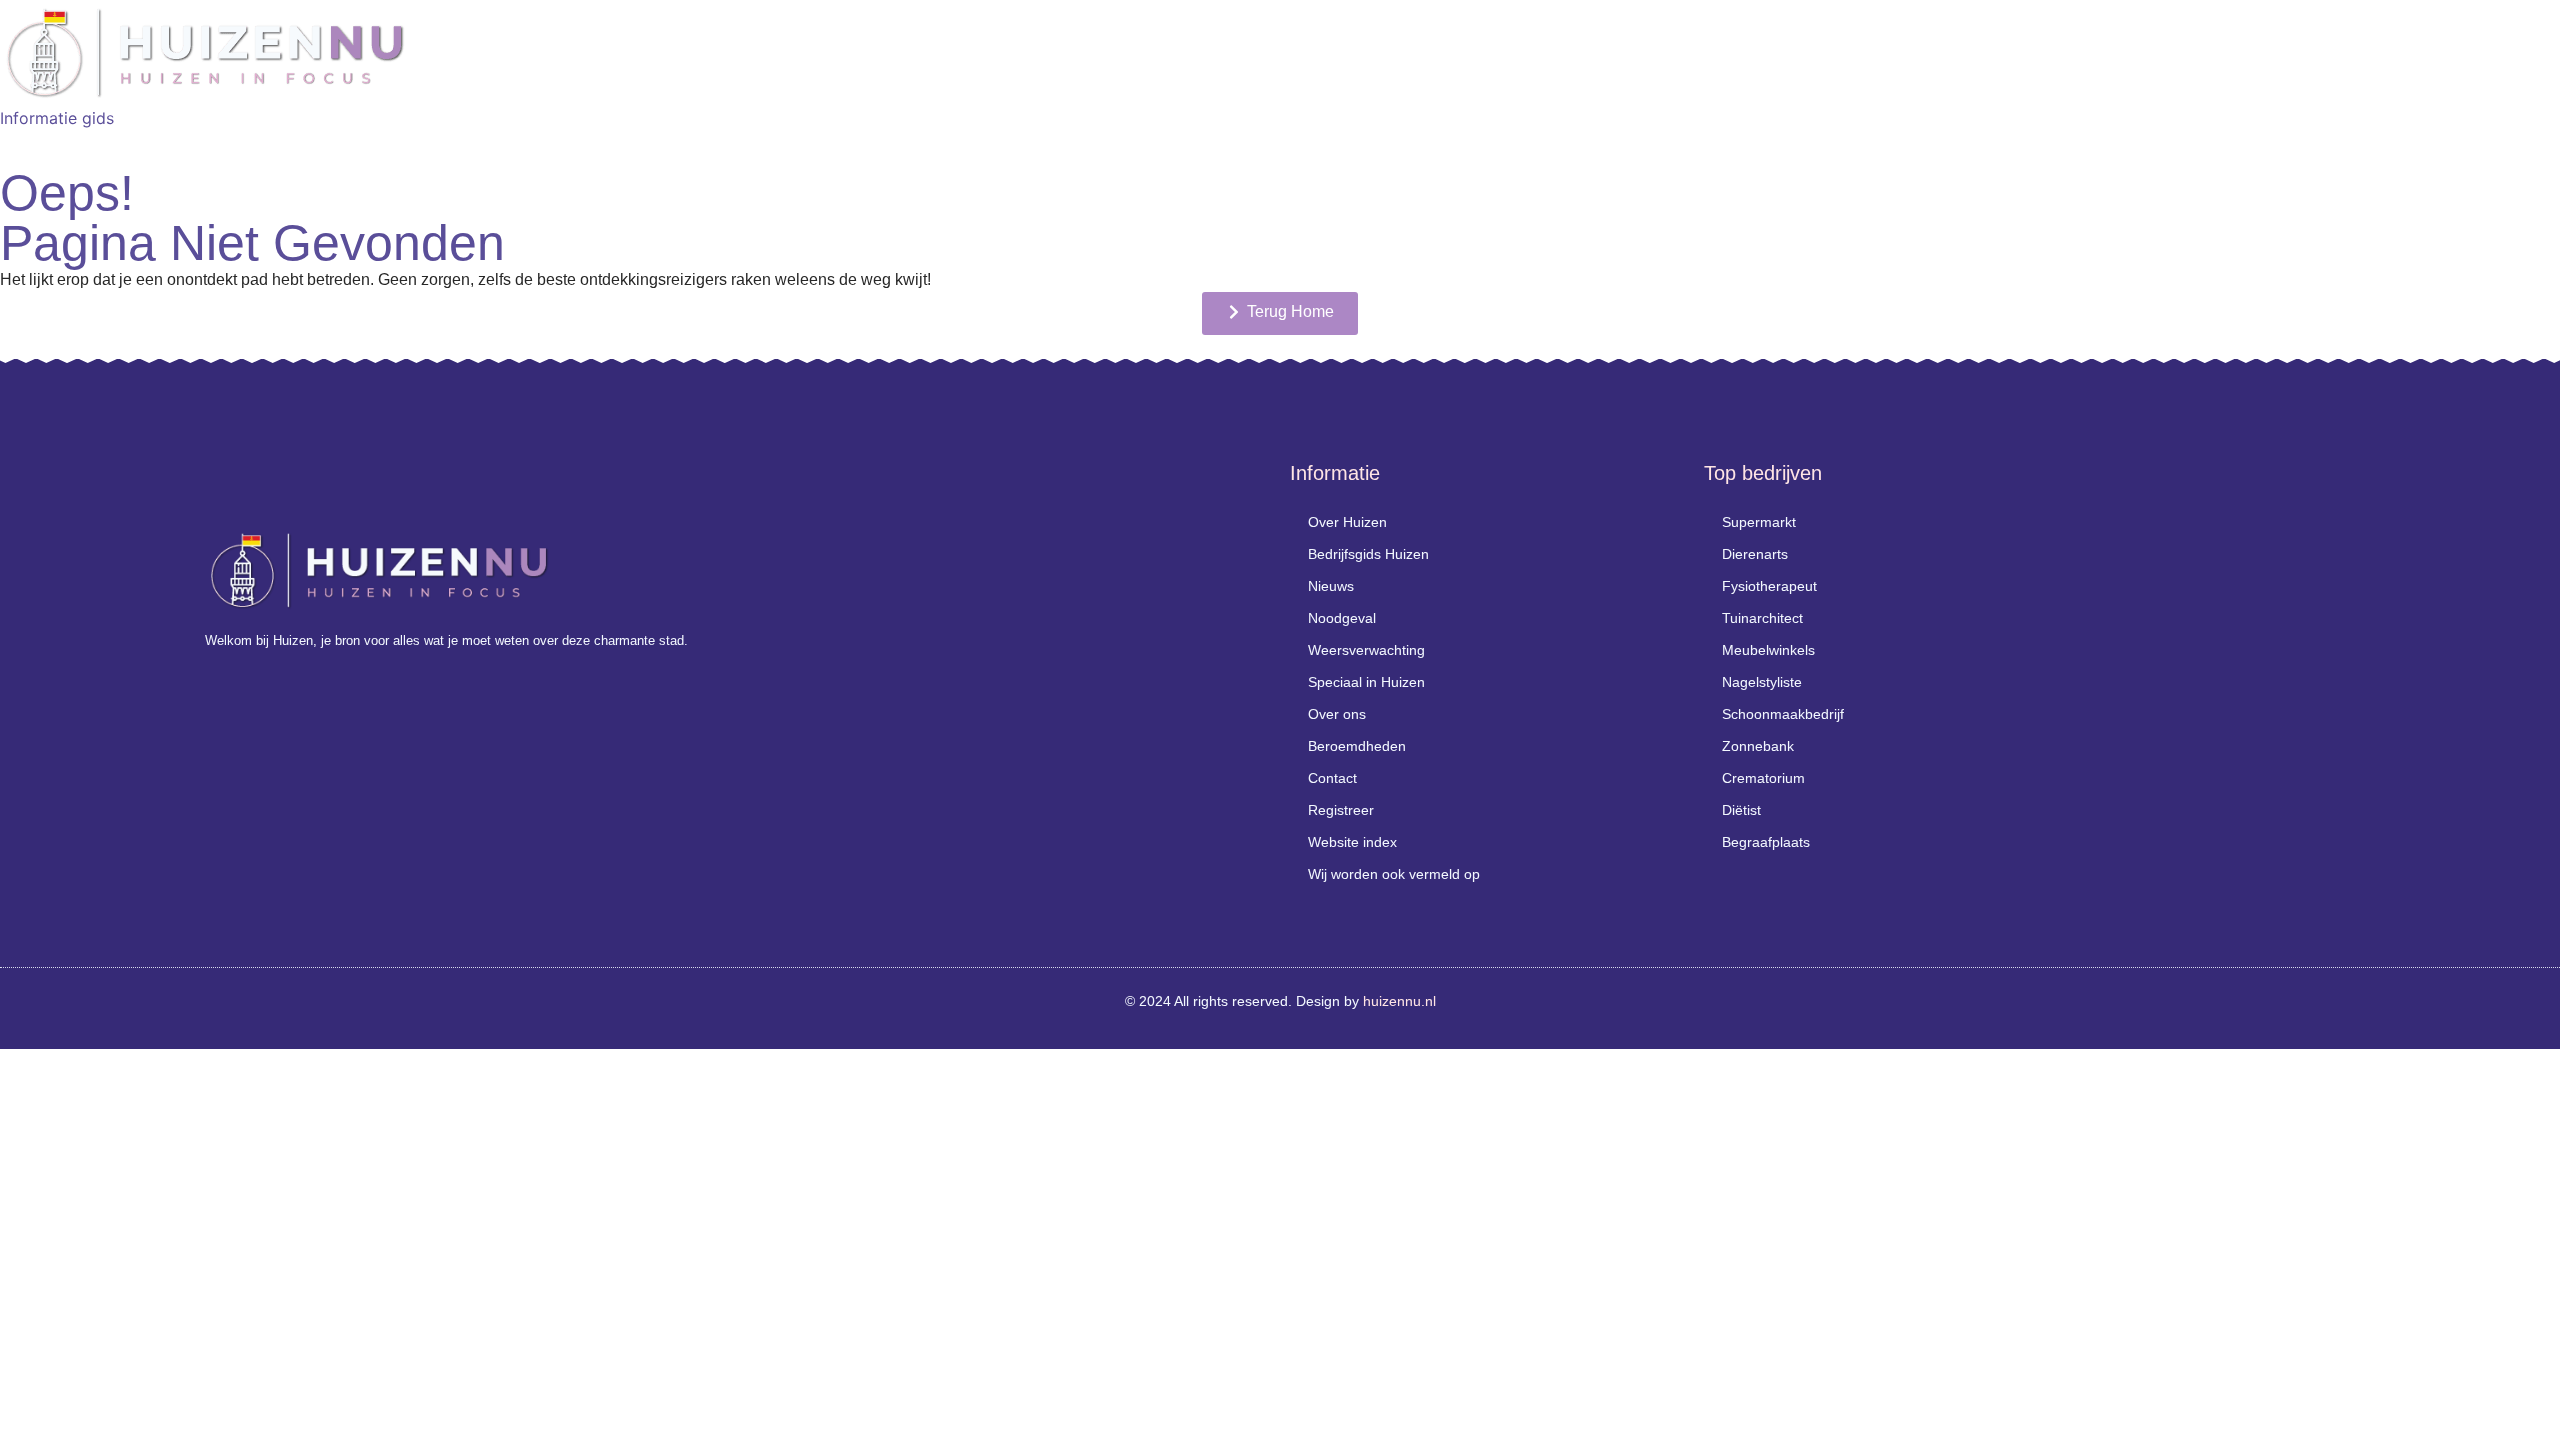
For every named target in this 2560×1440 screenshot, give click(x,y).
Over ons (1337, 714)
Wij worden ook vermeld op (1394, 874)
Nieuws (1331, 586)
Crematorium (1763, 778)
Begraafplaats (1766, 842)
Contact (1332, 778)
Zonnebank (1758, 746)
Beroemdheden (1357, 746)
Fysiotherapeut (1769, 586)
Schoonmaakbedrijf (1783, 714)
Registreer (1341, 810)
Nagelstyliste (1762, 682)
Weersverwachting (1366, 650)
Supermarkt (1759, 522)
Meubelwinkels (1768, 650)
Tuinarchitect (1762, 618)
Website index (1352, 842)
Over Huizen (1347, 522)
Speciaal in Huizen (1366, 682)
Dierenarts (1755, 554)
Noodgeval (1342, 618)
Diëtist (1741, 810)
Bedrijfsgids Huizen (1368, 554)
